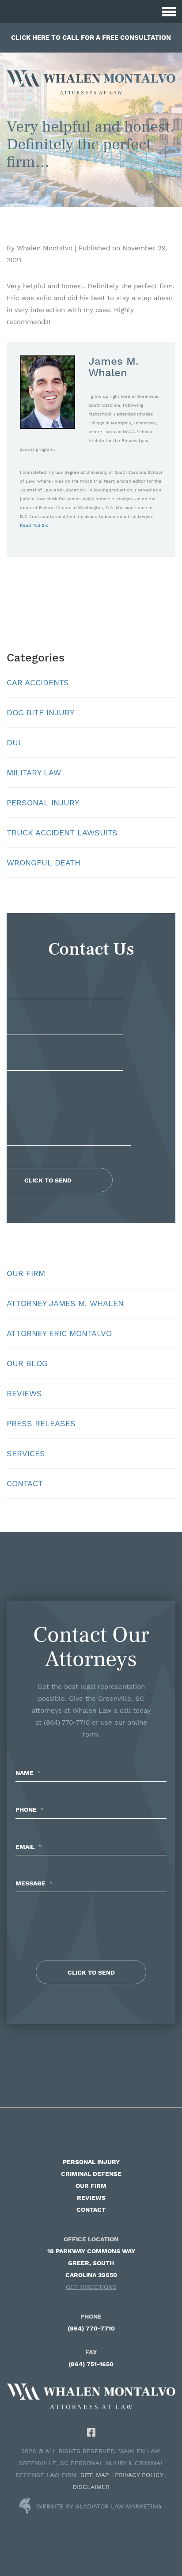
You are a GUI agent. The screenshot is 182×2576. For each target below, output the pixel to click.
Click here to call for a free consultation (91, 38)
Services (26, 1453)
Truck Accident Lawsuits (62, 833)
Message (34, 1883)
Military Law (34, 772)
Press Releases (41, 1423)
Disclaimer (91, 2487)
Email (28, 1847)
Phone (30, 1809)
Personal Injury (43, 803)
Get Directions (91, 2287)
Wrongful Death (44, 863)
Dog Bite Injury (40, 712)
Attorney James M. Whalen (65, 1303)
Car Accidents (38, 682)
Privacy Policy (139, 2475)
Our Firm (26, 1273)
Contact (25, 1483)
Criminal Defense (91, 2174)
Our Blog (27, 1363)
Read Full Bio (34, 525)
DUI (13, 742)
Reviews (24, 1393)
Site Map (95, 2475)
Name (28, 1773)
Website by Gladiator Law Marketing (99, 2506)
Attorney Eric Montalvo (59, 1333)
